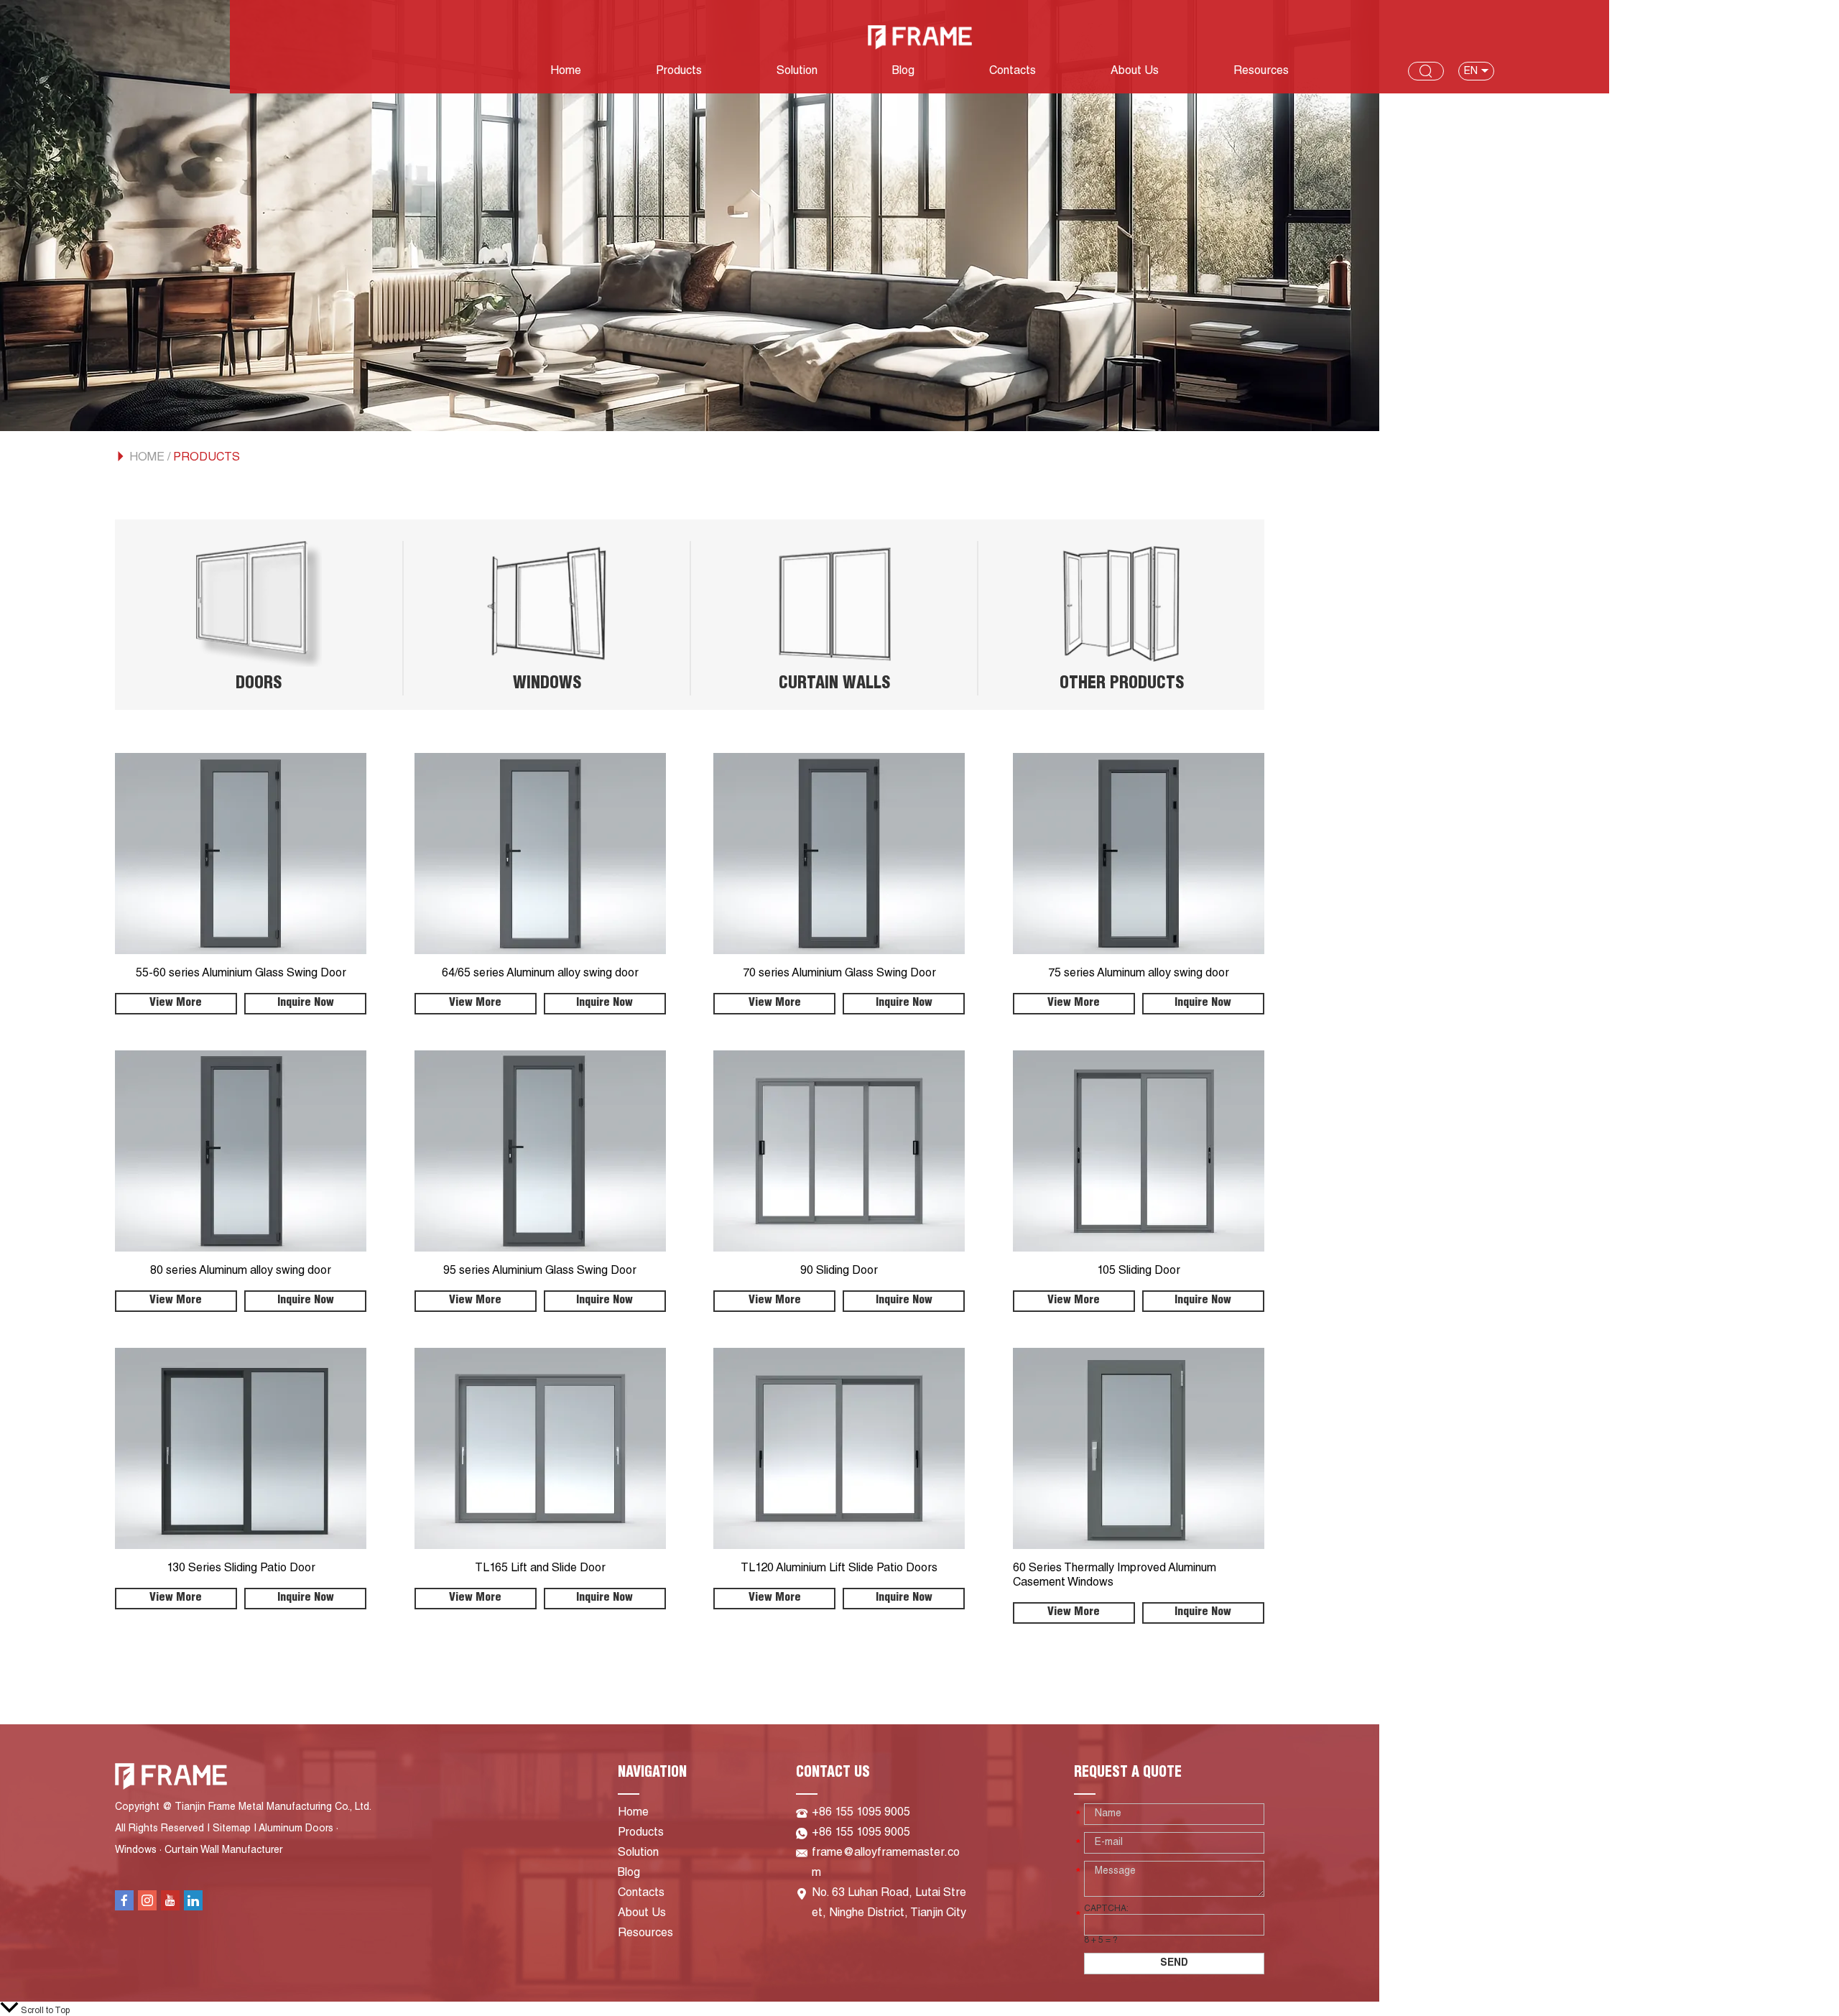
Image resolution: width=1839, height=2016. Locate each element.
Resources (1261, 72)
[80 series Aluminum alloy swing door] (241, 1151)
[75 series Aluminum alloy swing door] (1139, 854)
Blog (903, 72)
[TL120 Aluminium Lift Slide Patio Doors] (839, 1448)
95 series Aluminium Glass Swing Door (540, 1272)
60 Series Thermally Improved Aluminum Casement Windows (1115, 1576)
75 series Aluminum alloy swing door (1139, 974)
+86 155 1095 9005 (861, 1834)
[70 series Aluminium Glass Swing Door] (839, 854)
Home (566, 72)
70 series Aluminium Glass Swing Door (839, 974)
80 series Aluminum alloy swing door (241, 1272)
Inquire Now (306, 1004)
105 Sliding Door (1139, 1272)
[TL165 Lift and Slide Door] (540, 1448)
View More (176, 1004)
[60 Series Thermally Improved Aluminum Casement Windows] (1139, 1448)
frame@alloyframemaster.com (886, 1864)
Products (679, 72)
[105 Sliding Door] (1139, 1151)
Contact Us (833, 1774)
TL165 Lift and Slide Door (540, 1569)
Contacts (1013, 72)
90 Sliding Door (839, 1272)
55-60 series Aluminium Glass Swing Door (241, 974)
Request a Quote (1128, 1774)
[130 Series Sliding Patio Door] (241, 1448)
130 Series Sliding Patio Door (241, 1569)
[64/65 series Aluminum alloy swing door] (540, 854)
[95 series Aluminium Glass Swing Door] (540, 1151)
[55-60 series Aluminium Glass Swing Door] (241, 854)
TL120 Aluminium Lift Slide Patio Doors (839, 1569)
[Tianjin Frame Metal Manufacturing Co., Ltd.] (920, 37)
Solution (797, 72)
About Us (1135, 72)
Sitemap (232, 1829)
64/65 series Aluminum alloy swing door (540, 974)
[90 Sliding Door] (839, 1151)
